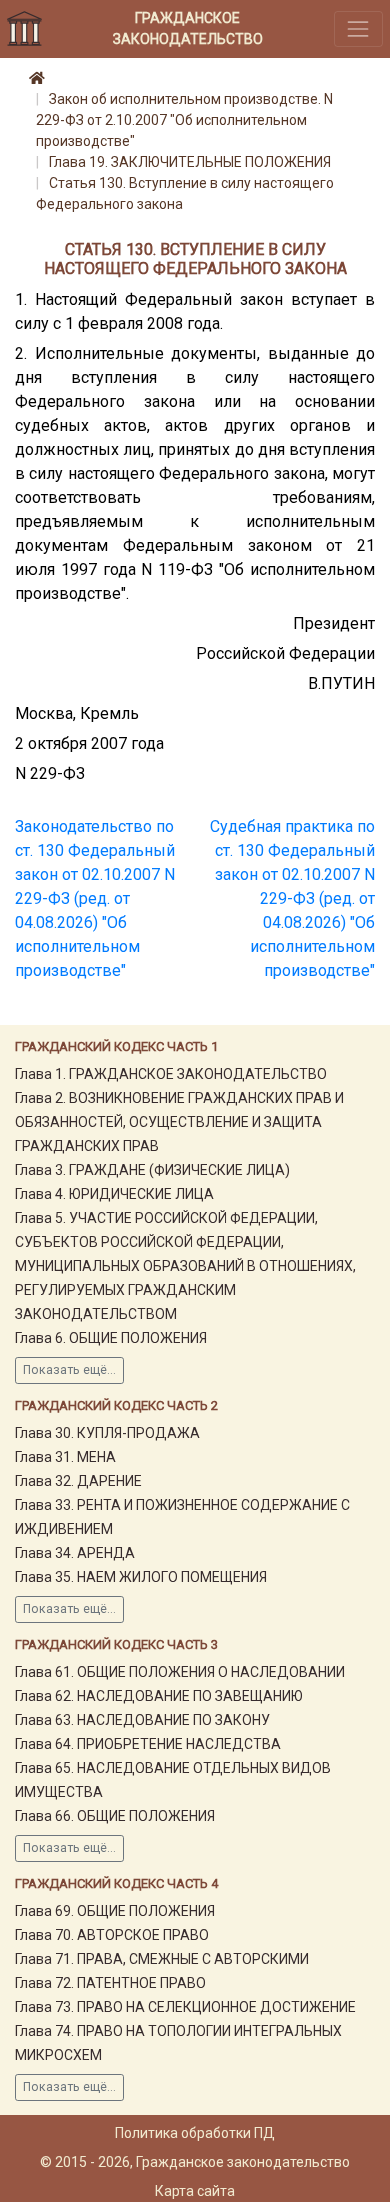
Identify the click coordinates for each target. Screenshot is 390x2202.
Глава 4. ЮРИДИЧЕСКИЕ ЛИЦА (114, 1194)
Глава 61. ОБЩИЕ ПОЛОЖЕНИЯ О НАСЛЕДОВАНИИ (180, 1672)
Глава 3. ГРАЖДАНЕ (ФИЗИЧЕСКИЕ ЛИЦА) (152, 1170)
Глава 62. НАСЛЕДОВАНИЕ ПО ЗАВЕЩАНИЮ (159, 1696)
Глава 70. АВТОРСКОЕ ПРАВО (112, 1935)
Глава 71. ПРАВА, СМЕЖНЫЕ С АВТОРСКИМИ (162, 1959)
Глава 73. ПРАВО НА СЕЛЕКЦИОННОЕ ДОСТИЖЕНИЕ (185, 2007)
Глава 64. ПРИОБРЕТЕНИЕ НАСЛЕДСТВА (148, 1744)
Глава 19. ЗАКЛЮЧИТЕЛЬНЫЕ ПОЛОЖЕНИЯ (190, 162)
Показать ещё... (69, 1370)
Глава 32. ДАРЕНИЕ (78, 1481)
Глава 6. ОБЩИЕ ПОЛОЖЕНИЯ (111, 1338)
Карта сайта (195, 2191)
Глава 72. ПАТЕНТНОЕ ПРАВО (110, 1983)
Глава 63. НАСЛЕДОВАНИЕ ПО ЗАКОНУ (142, 1720)
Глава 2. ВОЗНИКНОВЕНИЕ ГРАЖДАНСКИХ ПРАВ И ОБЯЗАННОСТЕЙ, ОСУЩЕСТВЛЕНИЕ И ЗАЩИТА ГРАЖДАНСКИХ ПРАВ (179, 1122)
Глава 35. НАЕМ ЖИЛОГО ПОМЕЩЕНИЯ (141, 1577)
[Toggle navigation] (358, 28)
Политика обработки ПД (195, 2133)
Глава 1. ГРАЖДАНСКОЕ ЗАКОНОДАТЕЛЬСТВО (171, 1074)
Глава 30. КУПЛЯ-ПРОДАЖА (107, 1433)
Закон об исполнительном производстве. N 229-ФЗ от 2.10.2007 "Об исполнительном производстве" (184, 120)
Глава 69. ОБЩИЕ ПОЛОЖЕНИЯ (115, 1911)
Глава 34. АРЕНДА (75, 1553)
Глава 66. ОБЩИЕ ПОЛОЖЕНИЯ (115, 1816)
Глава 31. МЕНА (65, 1457)
